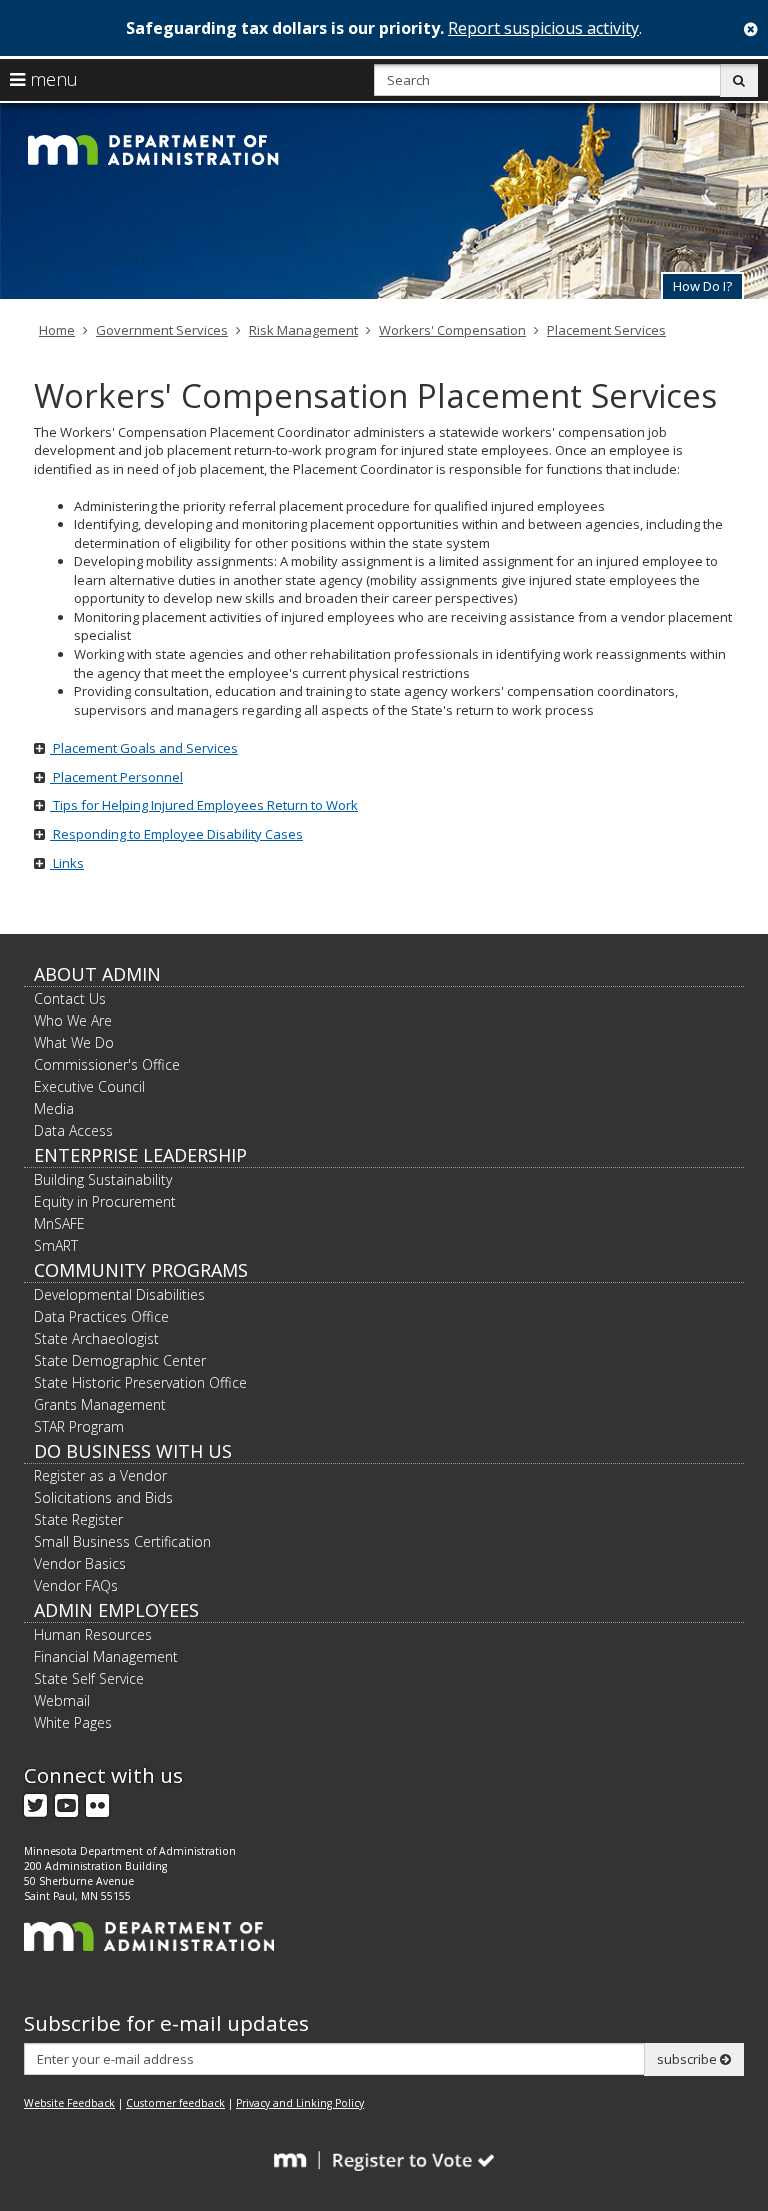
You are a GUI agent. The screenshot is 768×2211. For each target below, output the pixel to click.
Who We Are (73, 1020)
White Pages (73, 1722)
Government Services (162, 330)
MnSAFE (59, 1223)
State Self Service (89, 1678)
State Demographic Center (120, 1360)
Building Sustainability (103, 1179)
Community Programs (141, 1270)
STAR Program (79, 1426)
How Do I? (702, 286)
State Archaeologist (96, 1338)
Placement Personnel (116, 777)
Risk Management (303, 330)
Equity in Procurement (105, 1201)
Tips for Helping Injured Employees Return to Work (204, 805)
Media (54, 1108)
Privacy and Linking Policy (300, 2103)
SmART (56, 1245)
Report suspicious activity (543, 28)
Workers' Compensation (452, 330)
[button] (702, 285)
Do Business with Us (133, 1451)
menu (51, 79)
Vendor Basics (80, 1563)
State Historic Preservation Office (140, 1382)
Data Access (73, 1130)
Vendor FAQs (76, 1585)
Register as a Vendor (100, 1475)
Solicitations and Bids (103, 1497)
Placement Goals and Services (144, 748)
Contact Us (70, 998)
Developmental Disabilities (119, 1294)
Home (57, 330)
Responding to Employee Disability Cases (176, 834)
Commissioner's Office (107, 1064)
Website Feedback (69, 2103)
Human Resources (93, 1634)
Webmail (62, 1700)
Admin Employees (116, 1610)
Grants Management (100, 1404)
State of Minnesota (86, 258)
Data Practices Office (101, 1316)
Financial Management (106, 1656)
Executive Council (89, 1086)
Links (67, 863)
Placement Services (606, 330)
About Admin (97, 974)
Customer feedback (175, 2103)
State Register (78, 1519)
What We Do (74, 1042)
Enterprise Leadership (140, 1155)
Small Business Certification (122, 1541)
